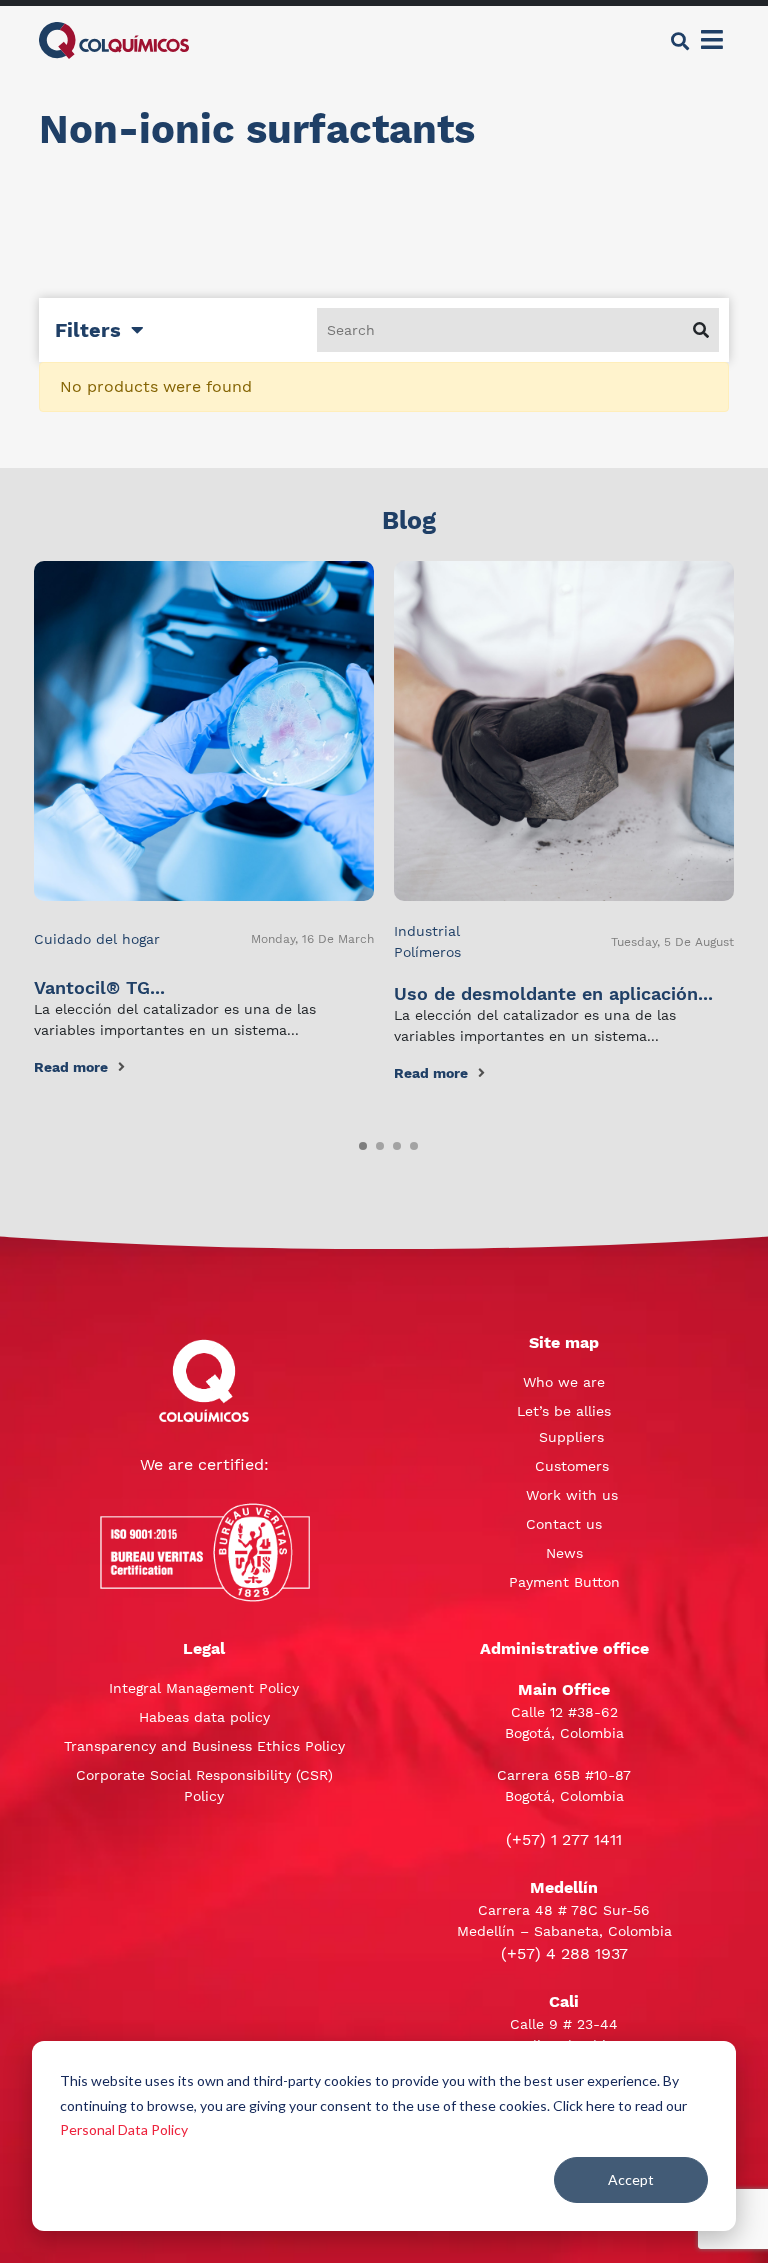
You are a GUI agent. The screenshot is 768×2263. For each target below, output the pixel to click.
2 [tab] (376, 1142)
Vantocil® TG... (99, 987)
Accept (631, 2179)
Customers (572, 1466)
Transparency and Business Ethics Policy (204, 1746)
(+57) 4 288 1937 (564, 1953)
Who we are (564, 1382)
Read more (71, 1067)
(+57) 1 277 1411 (564, 1839)
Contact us (564, 1524)
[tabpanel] (204, 819)
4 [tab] (410, 1142)
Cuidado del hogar (97, 939)
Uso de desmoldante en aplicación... (553, 993)
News (564, 1553)
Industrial (427, 931)
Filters (88, 330)
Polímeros (427, 952)
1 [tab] (359, 1142)
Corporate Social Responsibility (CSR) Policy (204, 1785)
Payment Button (564, 1582)
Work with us (572, 1495)
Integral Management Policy (204, 1688)
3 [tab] (393, 1142)
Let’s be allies (564, 1411)
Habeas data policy (204, 1717)
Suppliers (571, 1437)
